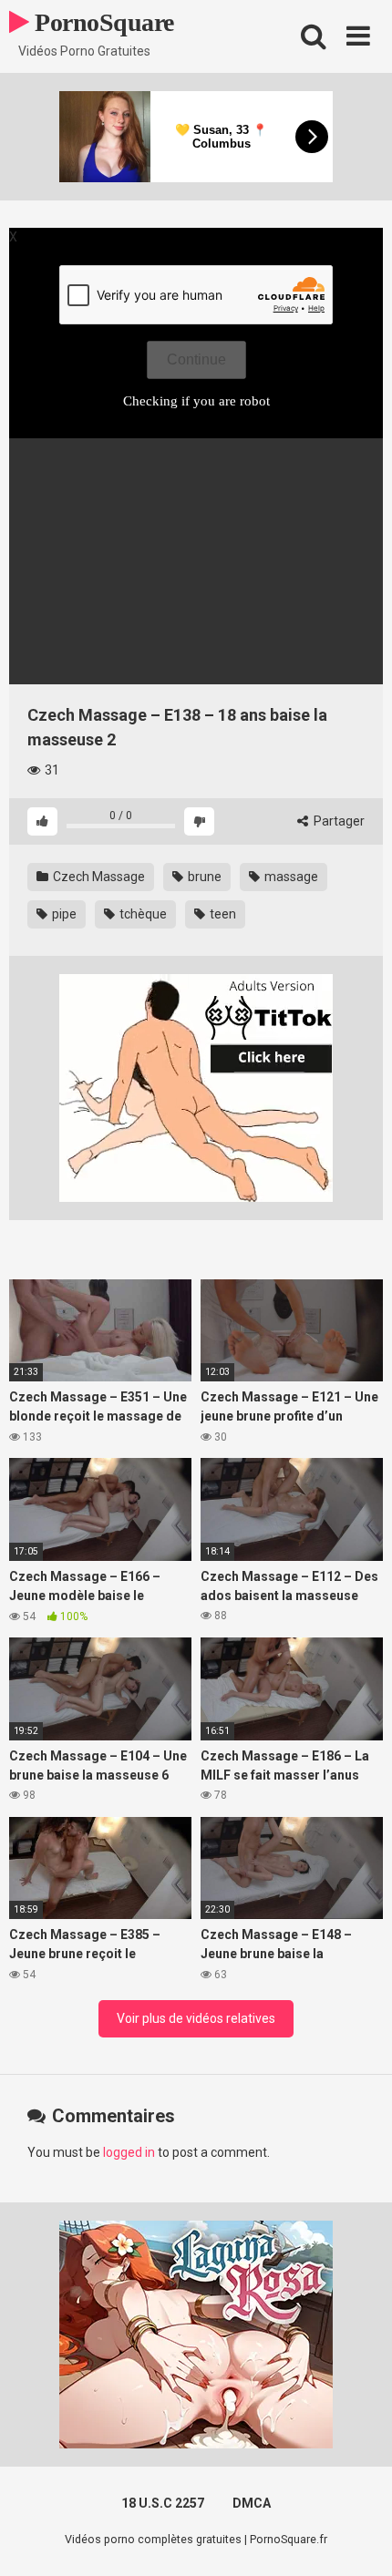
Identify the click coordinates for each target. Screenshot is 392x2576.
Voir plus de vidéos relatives (196, 2018)
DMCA (252, 2503)
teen (222, 914)
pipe (63, 914)
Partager (338, 821)
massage (290, 877)
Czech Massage (98, 877)
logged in (129, 2152)
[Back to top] (358, 2539)
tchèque (142, 914)
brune (203, 877)
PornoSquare (102, 22)
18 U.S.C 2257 (163, 2503)
